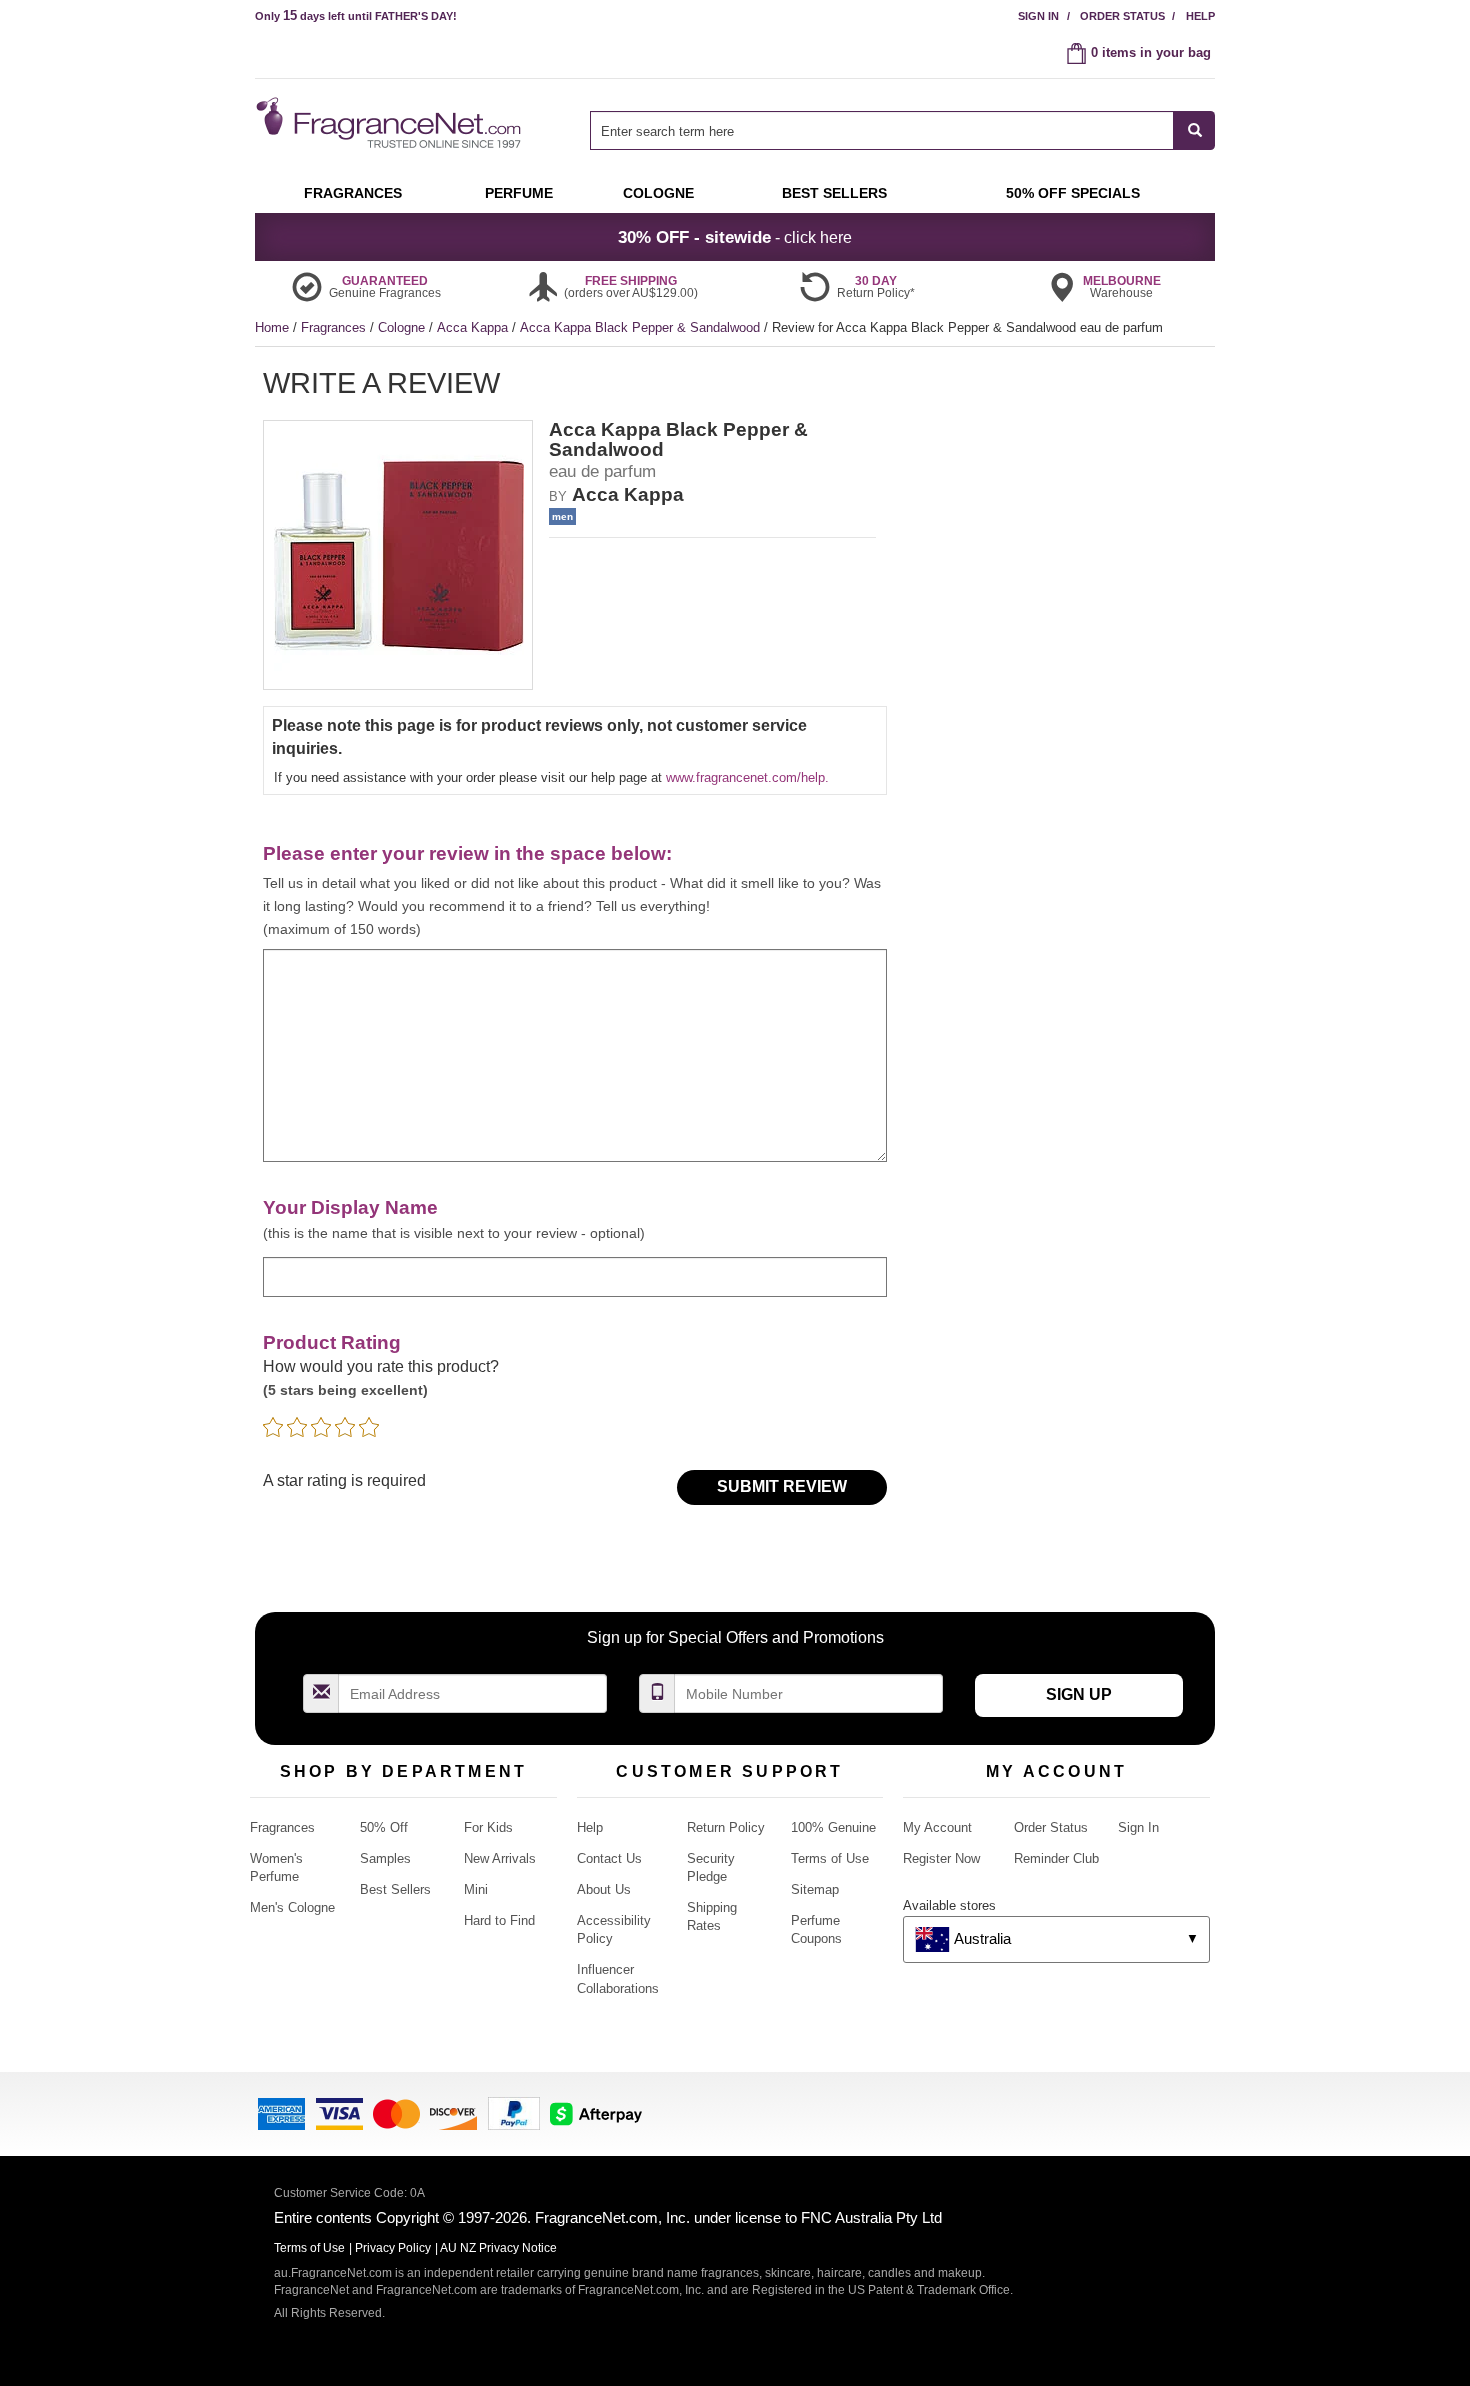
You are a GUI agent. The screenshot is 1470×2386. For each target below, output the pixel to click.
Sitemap (815, 1889)
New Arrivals (500, 1858)
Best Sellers (395, 1889)
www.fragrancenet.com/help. (747, 777)
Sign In (1038, 16)
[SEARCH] (1194, 130)
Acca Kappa (474, 327)
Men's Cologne (292, 1907)
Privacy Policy (393, 2248)
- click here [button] (735, 237)
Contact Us (609, 1858)
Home (272, 327)
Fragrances (335, 327)
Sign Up (1079, 1694)
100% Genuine (833, 1827)
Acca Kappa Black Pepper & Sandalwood (642, 327)
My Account (937, 1827)
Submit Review (782, 1486)
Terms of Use (830, 1858)
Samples (385, 1858)
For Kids (488, 1827)
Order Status (1122, 16)
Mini (476, 1889)
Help (1200, 16)
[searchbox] (882, 130)
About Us (604, 1889)
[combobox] (902, 130)
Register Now (941, 1858)
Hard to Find (499, 1920)
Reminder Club (1056, 1858)
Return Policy (726, 1827)
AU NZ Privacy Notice (498, 2248)
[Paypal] (514, 2112)
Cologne (403, 327)
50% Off (384, 1827)
